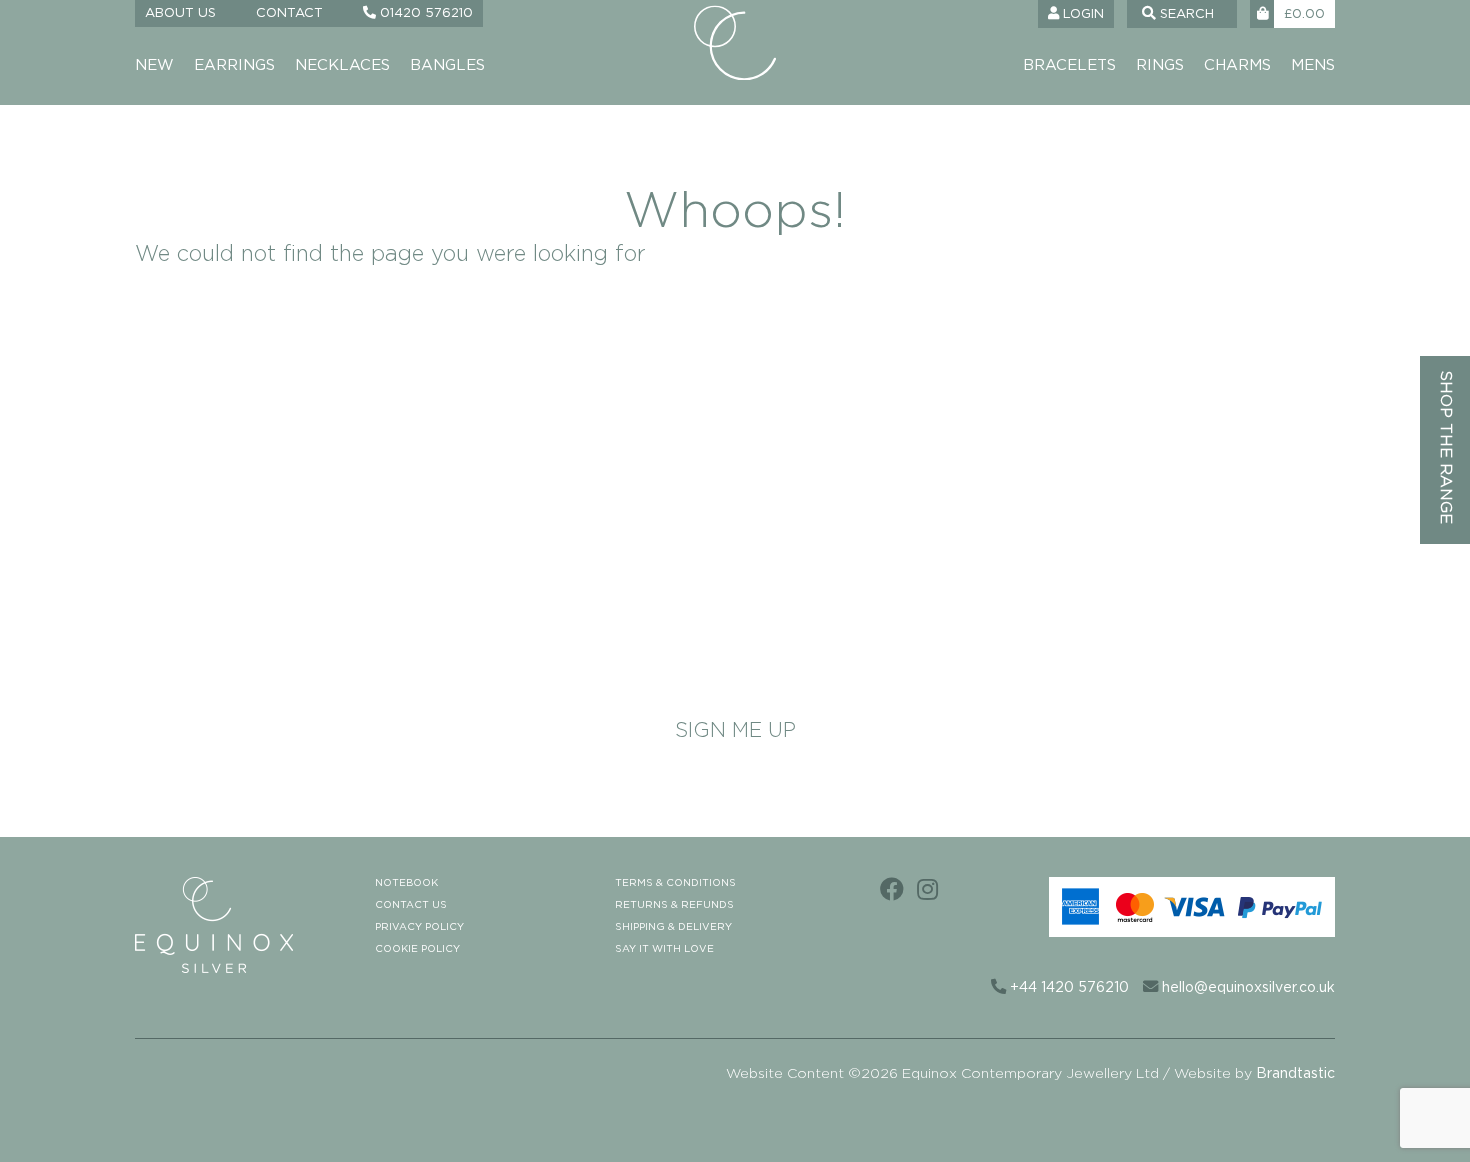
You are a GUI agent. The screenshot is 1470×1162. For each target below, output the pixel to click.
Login (1081, 14)
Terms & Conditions (675, 883)
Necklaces (342, 65)
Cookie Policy (417, 949)
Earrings (234, 65)
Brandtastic (1295, 1074)
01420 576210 (424, 13)
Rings (1160, 65)
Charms (1237, 65)
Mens (1313, 65)
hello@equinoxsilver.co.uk (1246, 988)
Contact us (411, 905)
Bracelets (1069, 65)
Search (1185, 14)
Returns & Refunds (674, 905)
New (154, 65)
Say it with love (664, 949)
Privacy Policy (419, 927)
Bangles (447, 65)
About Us (180, 13)
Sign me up (735, 731)
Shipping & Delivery (673, 927)
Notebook (406, 883)
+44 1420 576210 (1067, 988)
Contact (289, 13)
